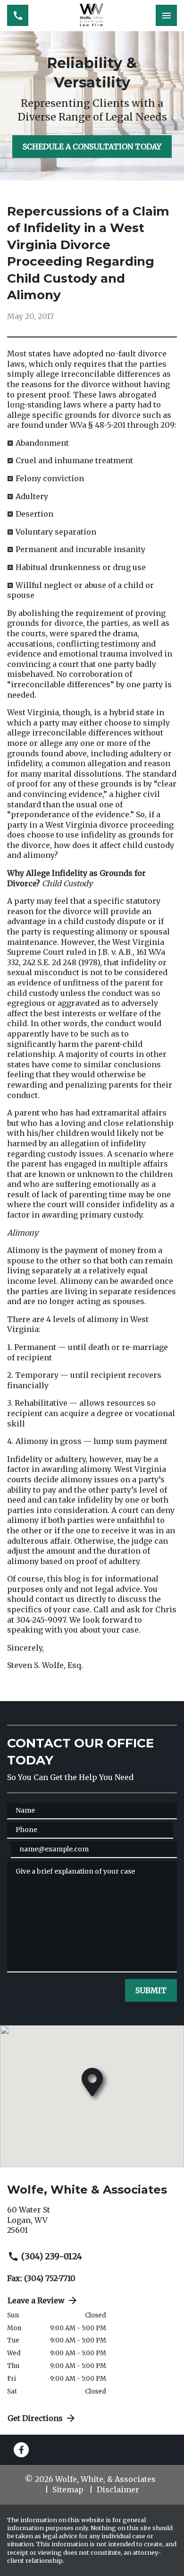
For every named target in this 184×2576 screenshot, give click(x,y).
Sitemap (68, 2490)
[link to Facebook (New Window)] (21, 2450)
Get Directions (35, 2418)
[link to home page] (92, 16)
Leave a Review (36, 2300)
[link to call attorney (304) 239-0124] (18, 15)
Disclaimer (118, 2490)
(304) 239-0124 (52, 2256)
